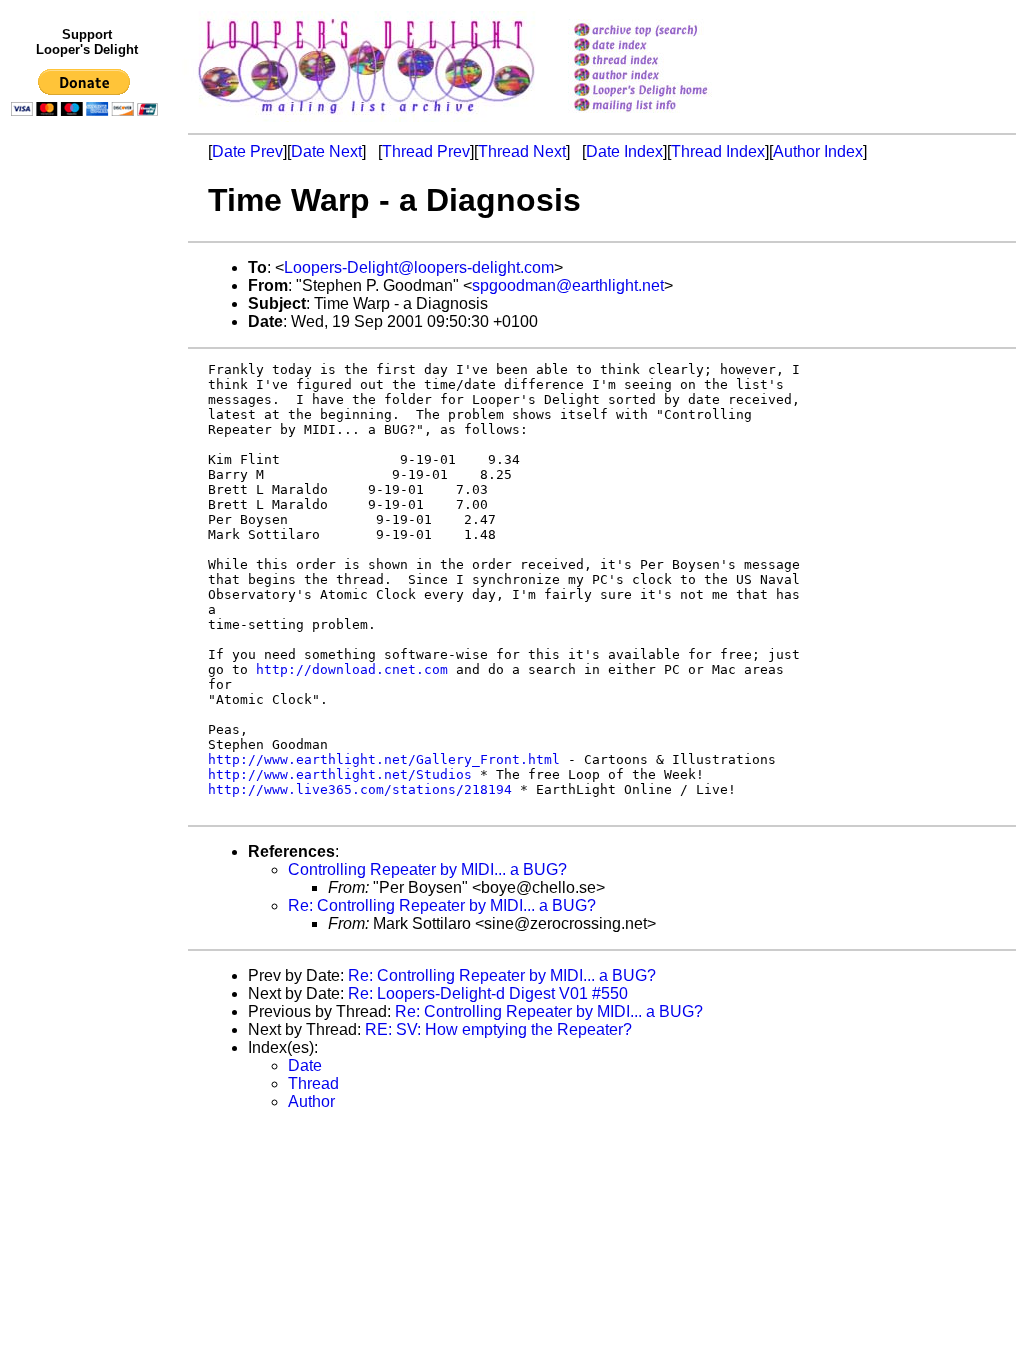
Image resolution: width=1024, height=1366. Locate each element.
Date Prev (247, 151)
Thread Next (522, 151)
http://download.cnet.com (352, 669)
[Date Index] (666, 46)
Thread (313, 1083)
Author (311, 1101)
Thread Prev (426, 151)
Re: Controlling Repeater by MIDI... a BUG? (442, 905)
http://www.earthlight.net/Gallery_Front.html (384, 759)
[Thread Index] (666, 61)
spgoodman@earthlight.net (568, 285)
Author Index (818, 151)
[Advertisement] (88, 537)
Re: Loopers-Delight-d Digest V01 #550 (488, 993)
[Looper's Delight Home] (666, 91)
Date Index (624, 151)
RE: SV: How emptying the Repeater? (498, 1029)
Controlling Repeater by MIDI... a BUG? (427, 869)
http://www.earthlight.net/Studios (340, 774)
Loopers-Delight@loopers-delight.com (419, 267)
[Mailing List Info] (666, 116)
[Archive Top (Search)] (666, 31)
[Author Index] (666, 76)
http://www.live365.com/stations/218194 (360, 789)
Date (305, 1065)
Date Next (326, 151)
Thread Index (718, 151)
